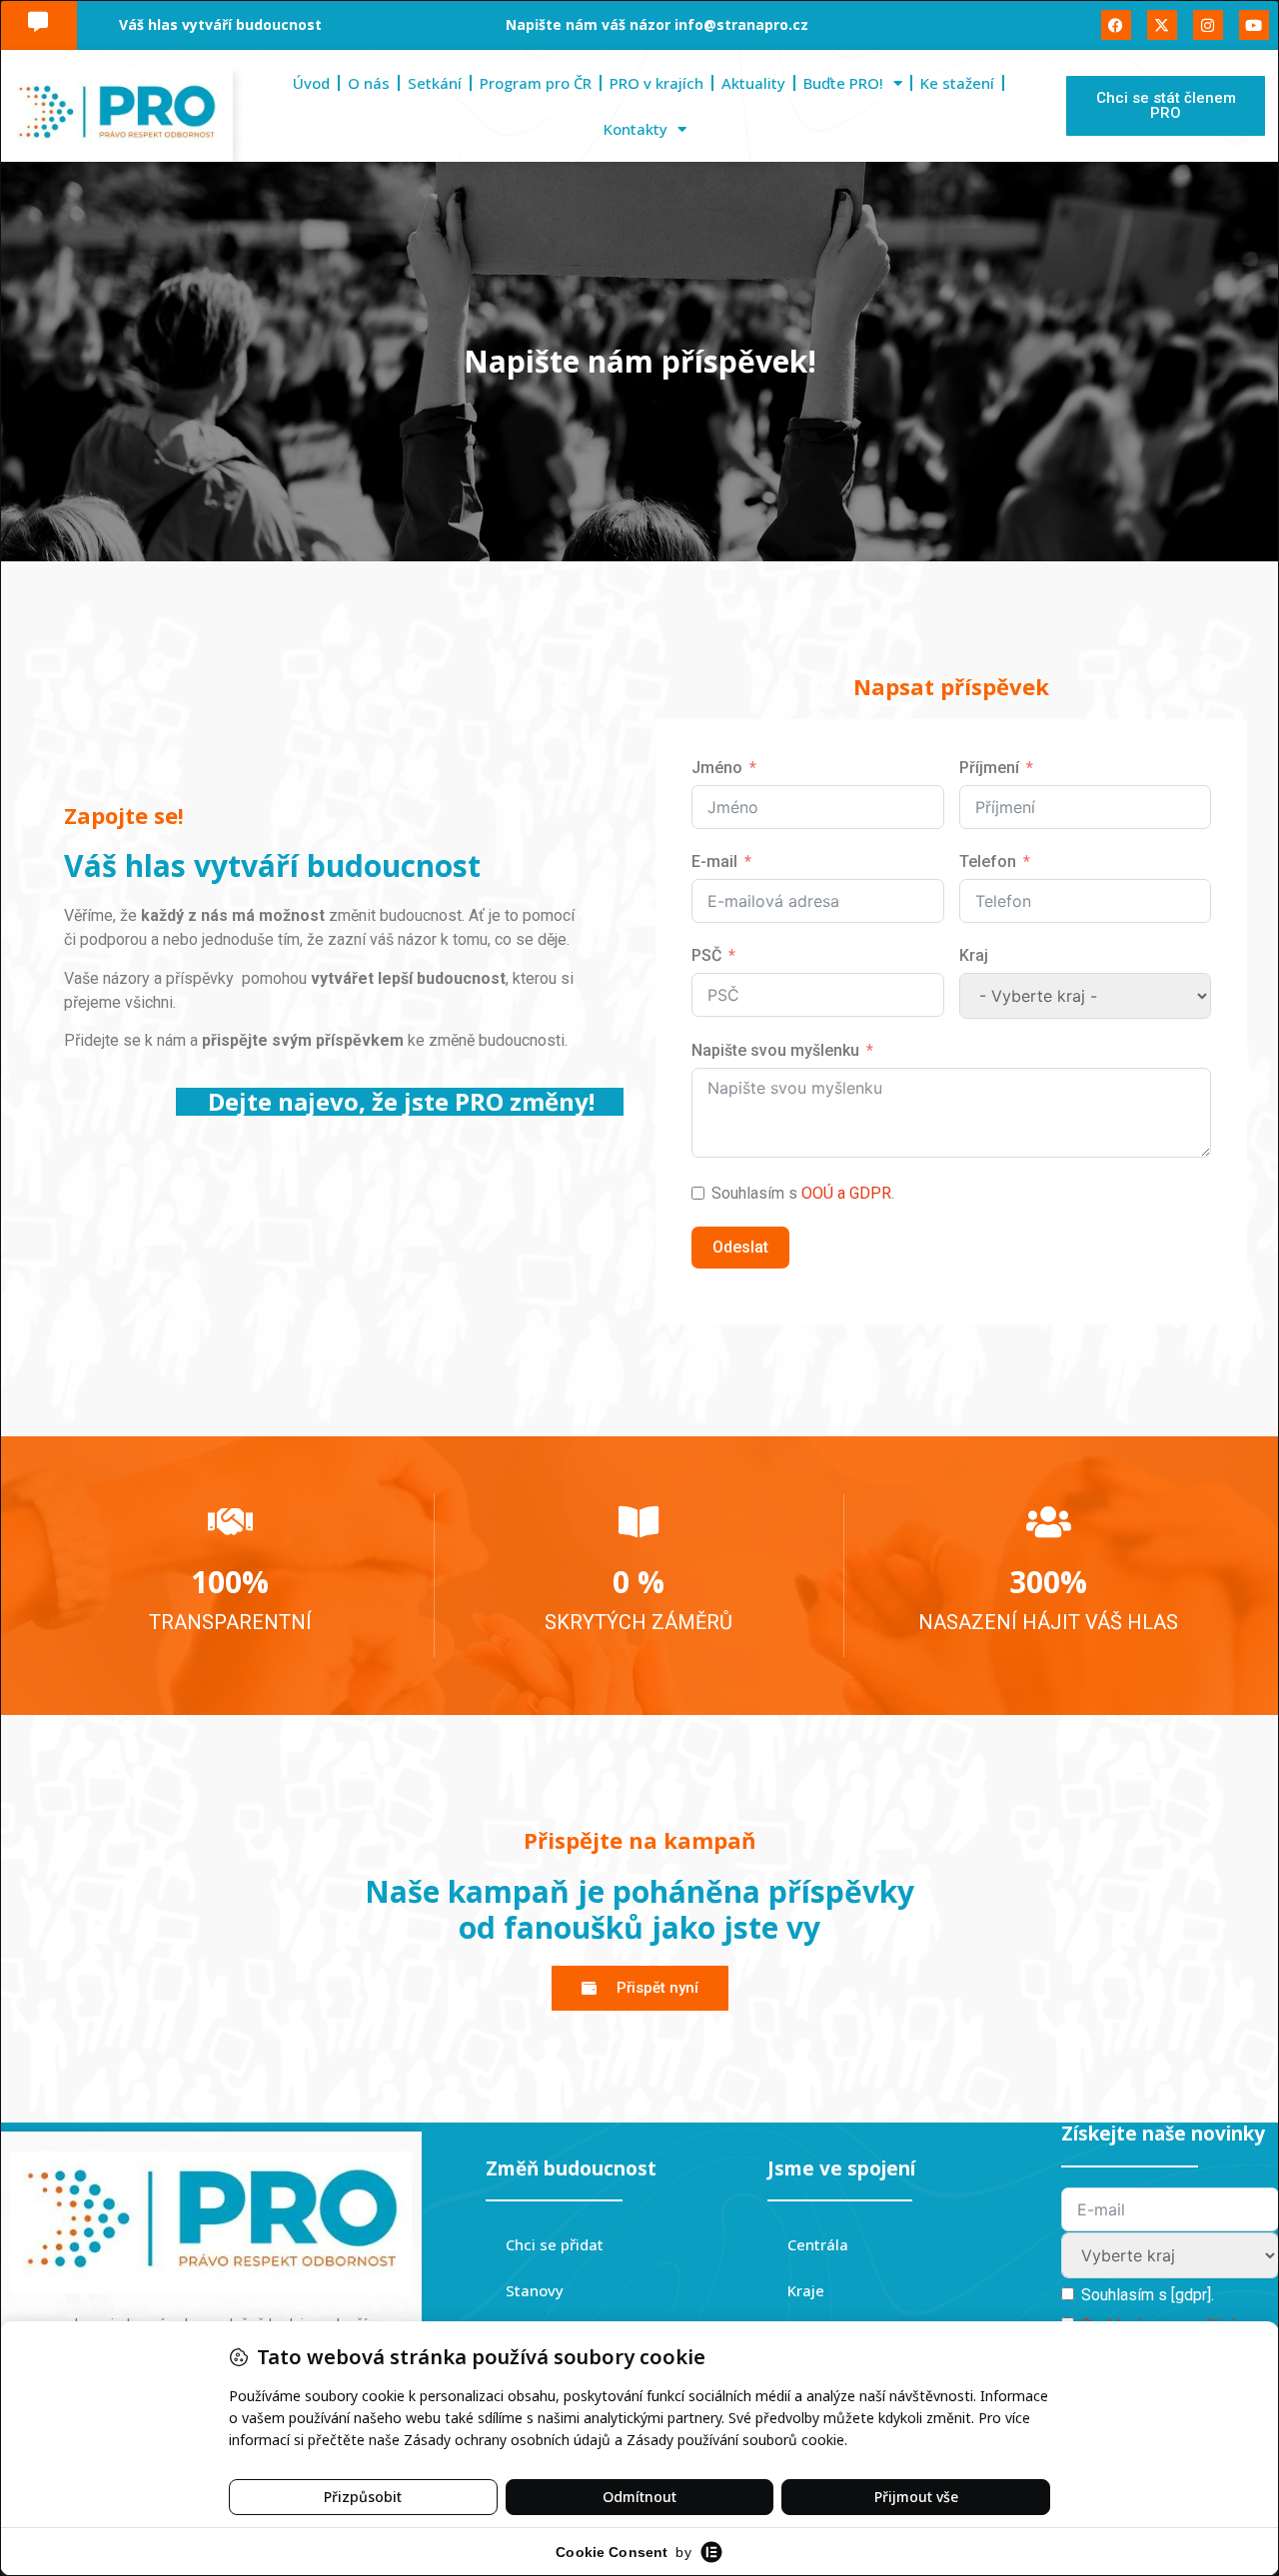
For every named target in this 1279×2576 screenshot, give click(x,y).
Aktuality (753, 83)
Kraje (806, 2290)
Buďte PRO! (843, 83)
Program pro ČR (536, 83)
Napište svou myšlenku (775, 1050)
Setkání (435, 83)
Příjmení (989, 768)
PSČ (706, 955)
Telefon (988, 861)
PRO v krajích (656, 83)
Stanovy (535, 2290)
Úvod (311, 83)
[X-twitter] (1162, 25)
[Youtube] (1254, 25)
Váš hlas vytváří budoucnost (220, 24)
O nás (369, 83)
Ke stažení (957, 83)
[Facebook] (1116, 25)
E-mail (714, 861)
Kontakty (636, 129)
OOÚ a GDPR (846, 1193)
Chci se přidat (555, 2244)
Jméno (717, 768)
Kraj (974, 955)
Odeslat (740, 1247)
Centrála (818, 2244)
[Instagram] (1208, 25)
